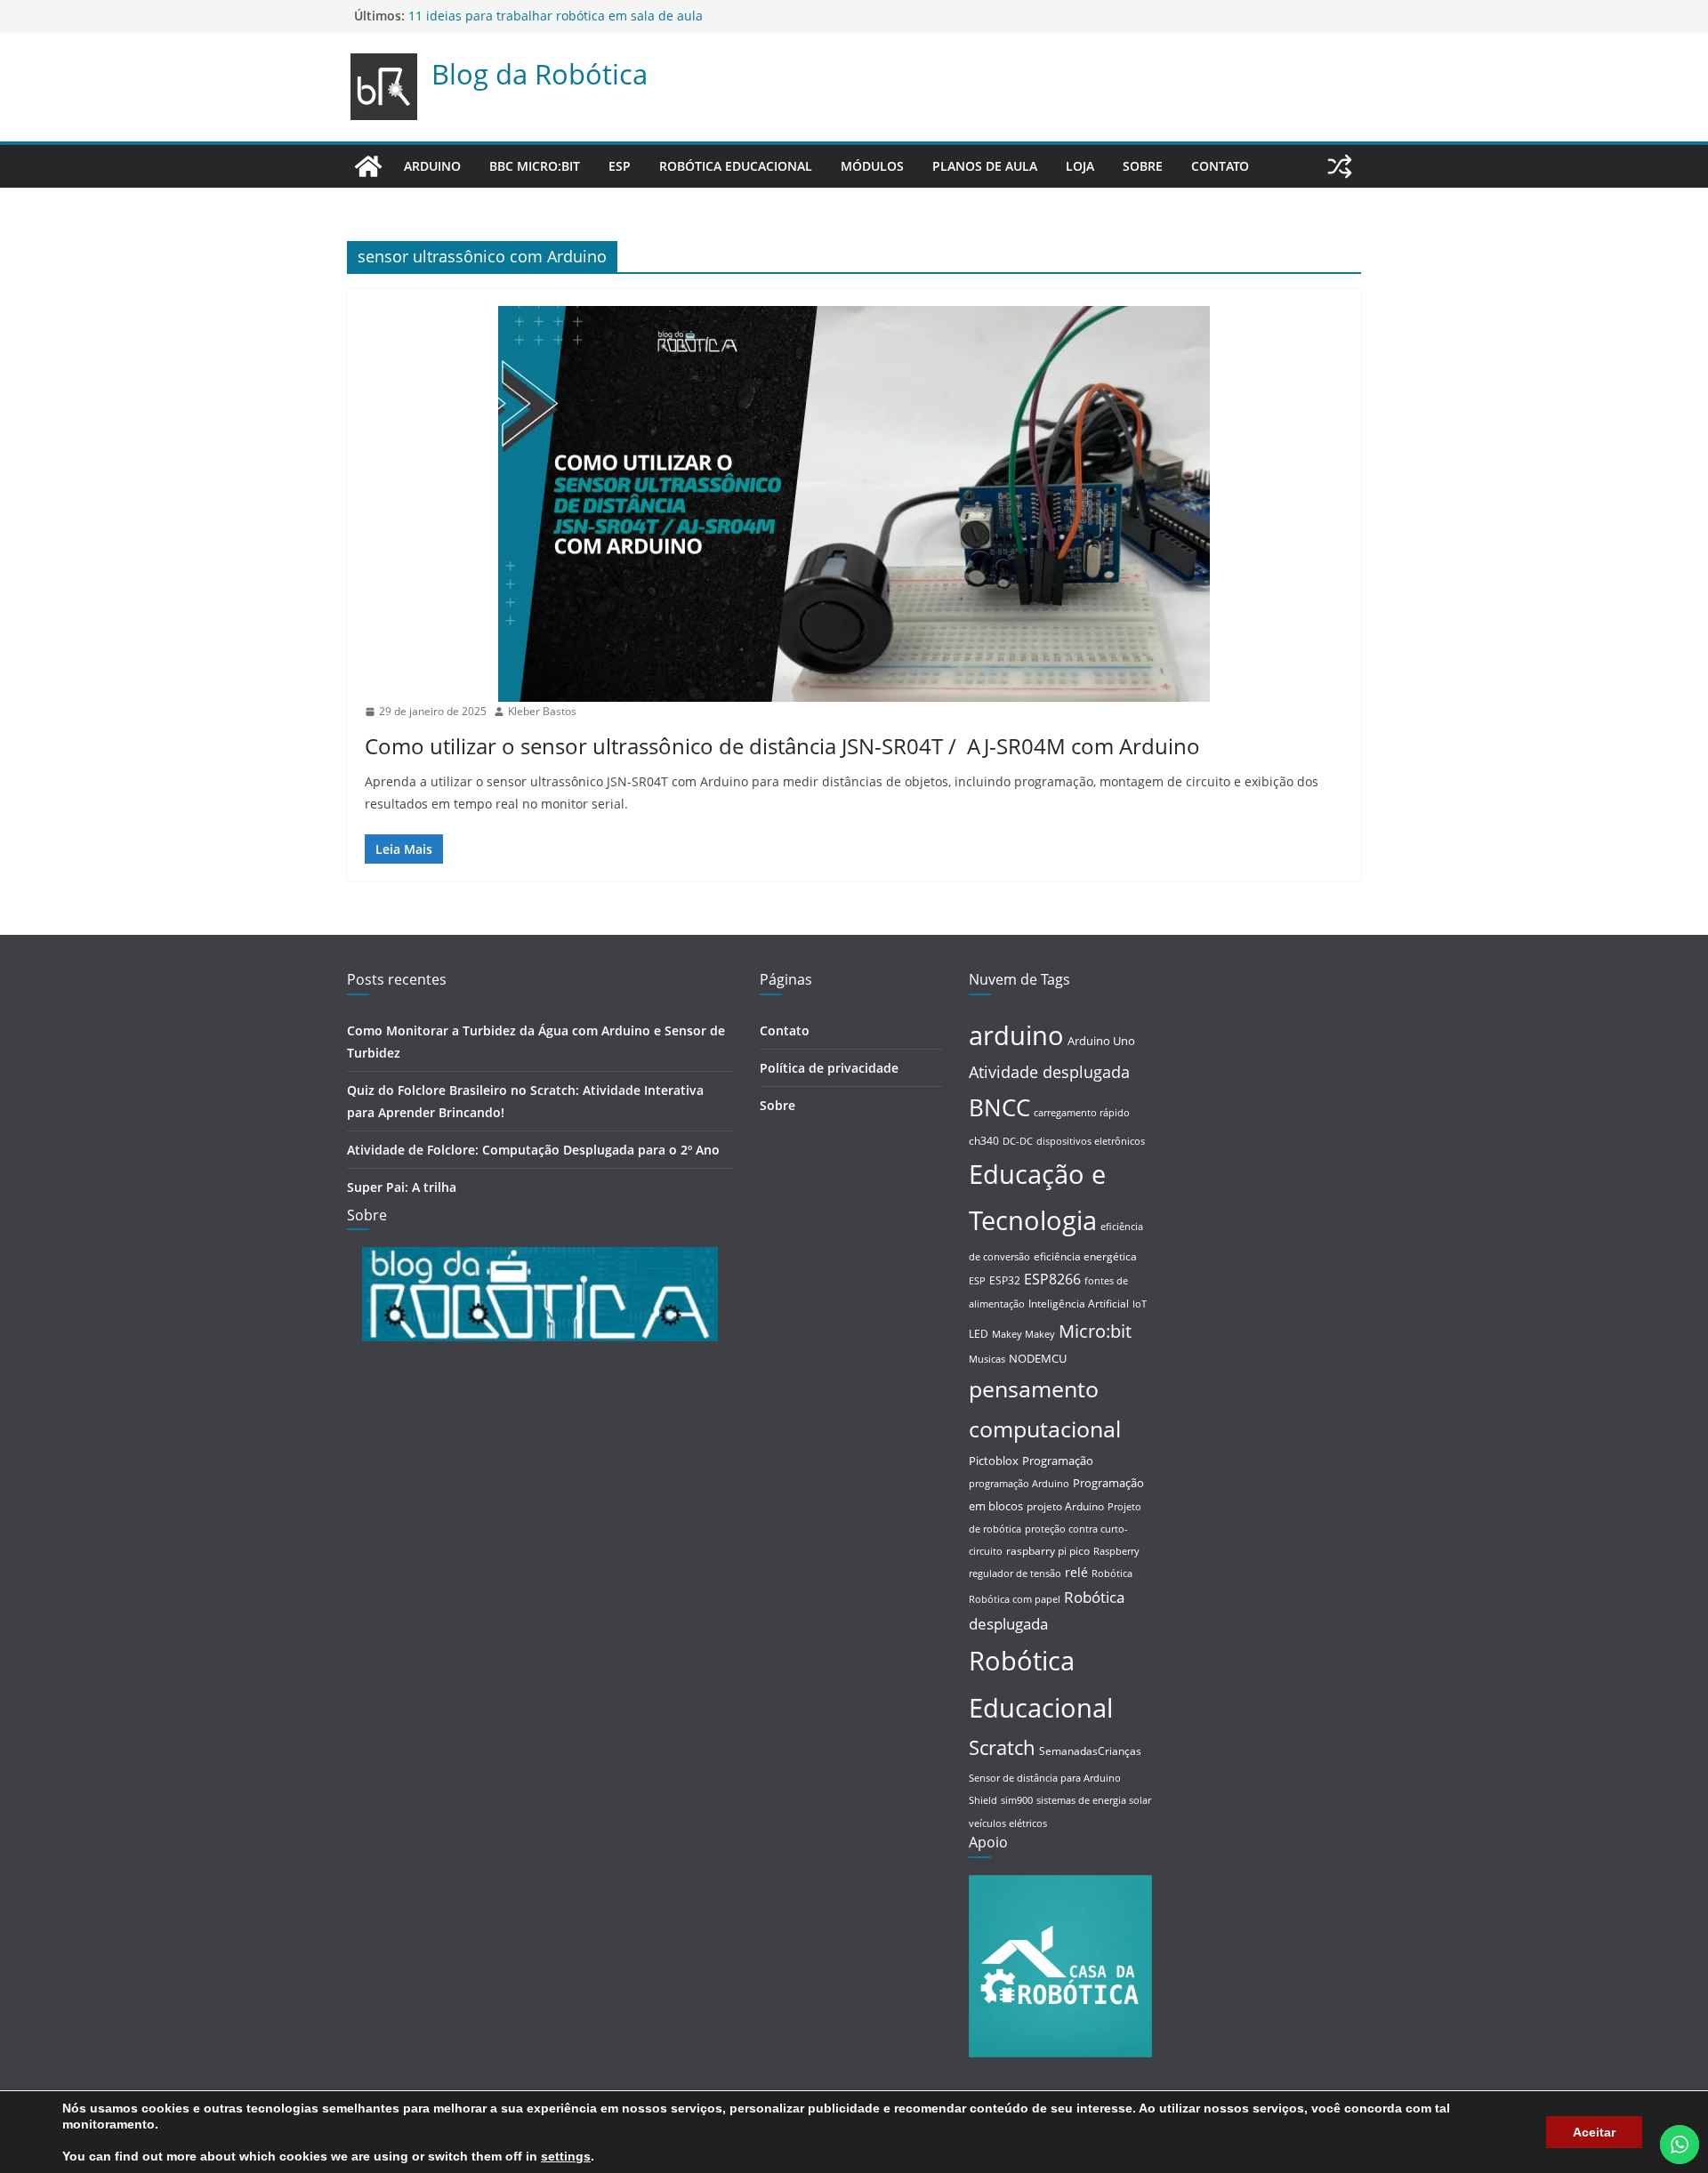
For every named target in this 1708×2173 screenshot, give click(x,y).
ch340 (984, 1141)
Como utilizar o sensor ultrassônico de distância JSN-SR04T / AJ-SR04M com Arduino (782, 746)
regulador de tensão (1015, 1573)
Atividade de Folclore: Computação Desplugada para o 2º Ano (533, 1150)
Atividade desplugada (1049, 1072)
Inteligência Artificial (1079, 1304)
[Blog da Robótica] (368, 166)
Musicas (987, 1359)
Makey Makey (1023, 1334)
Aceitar (1594, 2132)
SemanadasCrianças (1090, 1751)
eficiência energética (1085, 1256)
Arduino (432, 166)
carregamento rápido (1082, 1113)
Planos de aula (985, 166)
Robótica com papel (1015, 1599)
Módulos (872, 166)
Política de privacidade (829, 1068)
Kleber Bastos (542, 711)
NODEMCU (1038, 1358)
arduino (1016, 1035)
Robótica (1112, 1573)
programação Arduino (1019, 1484)
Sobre (1143, 166)
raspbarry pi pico (1048, 1551)
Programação (1058, 1461)
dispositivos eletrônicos (1091, 1141)
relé (1076, 1572)
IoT (1140, 1304)
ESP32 (1005, 1280)
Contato (1220, 166)
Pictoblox (994, 1461)
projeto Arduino (1065, 1506)
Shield (983, 1800)
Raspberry (1116, 1551)
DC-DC (1018, 1141)
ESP (620, 166)
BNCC (999, 1107)
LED (979, 1334)
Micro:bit (1095, 1331)
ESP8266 (1052, 1279)
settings (566, 2156)
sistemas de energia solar (1094, 1800)
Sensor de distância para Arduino (1045, 1778)
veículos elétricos (1008, 1823)
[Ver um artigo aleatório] (1340, 166)
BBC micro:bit (535, 166)
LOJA (1080, 166)
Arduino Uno (1101, 1041)
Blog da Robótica (540, 74)
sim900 (1017, 1800)
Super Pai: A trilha (462, 13)
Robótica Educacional (736, 166)
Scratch (1002, 1747)
